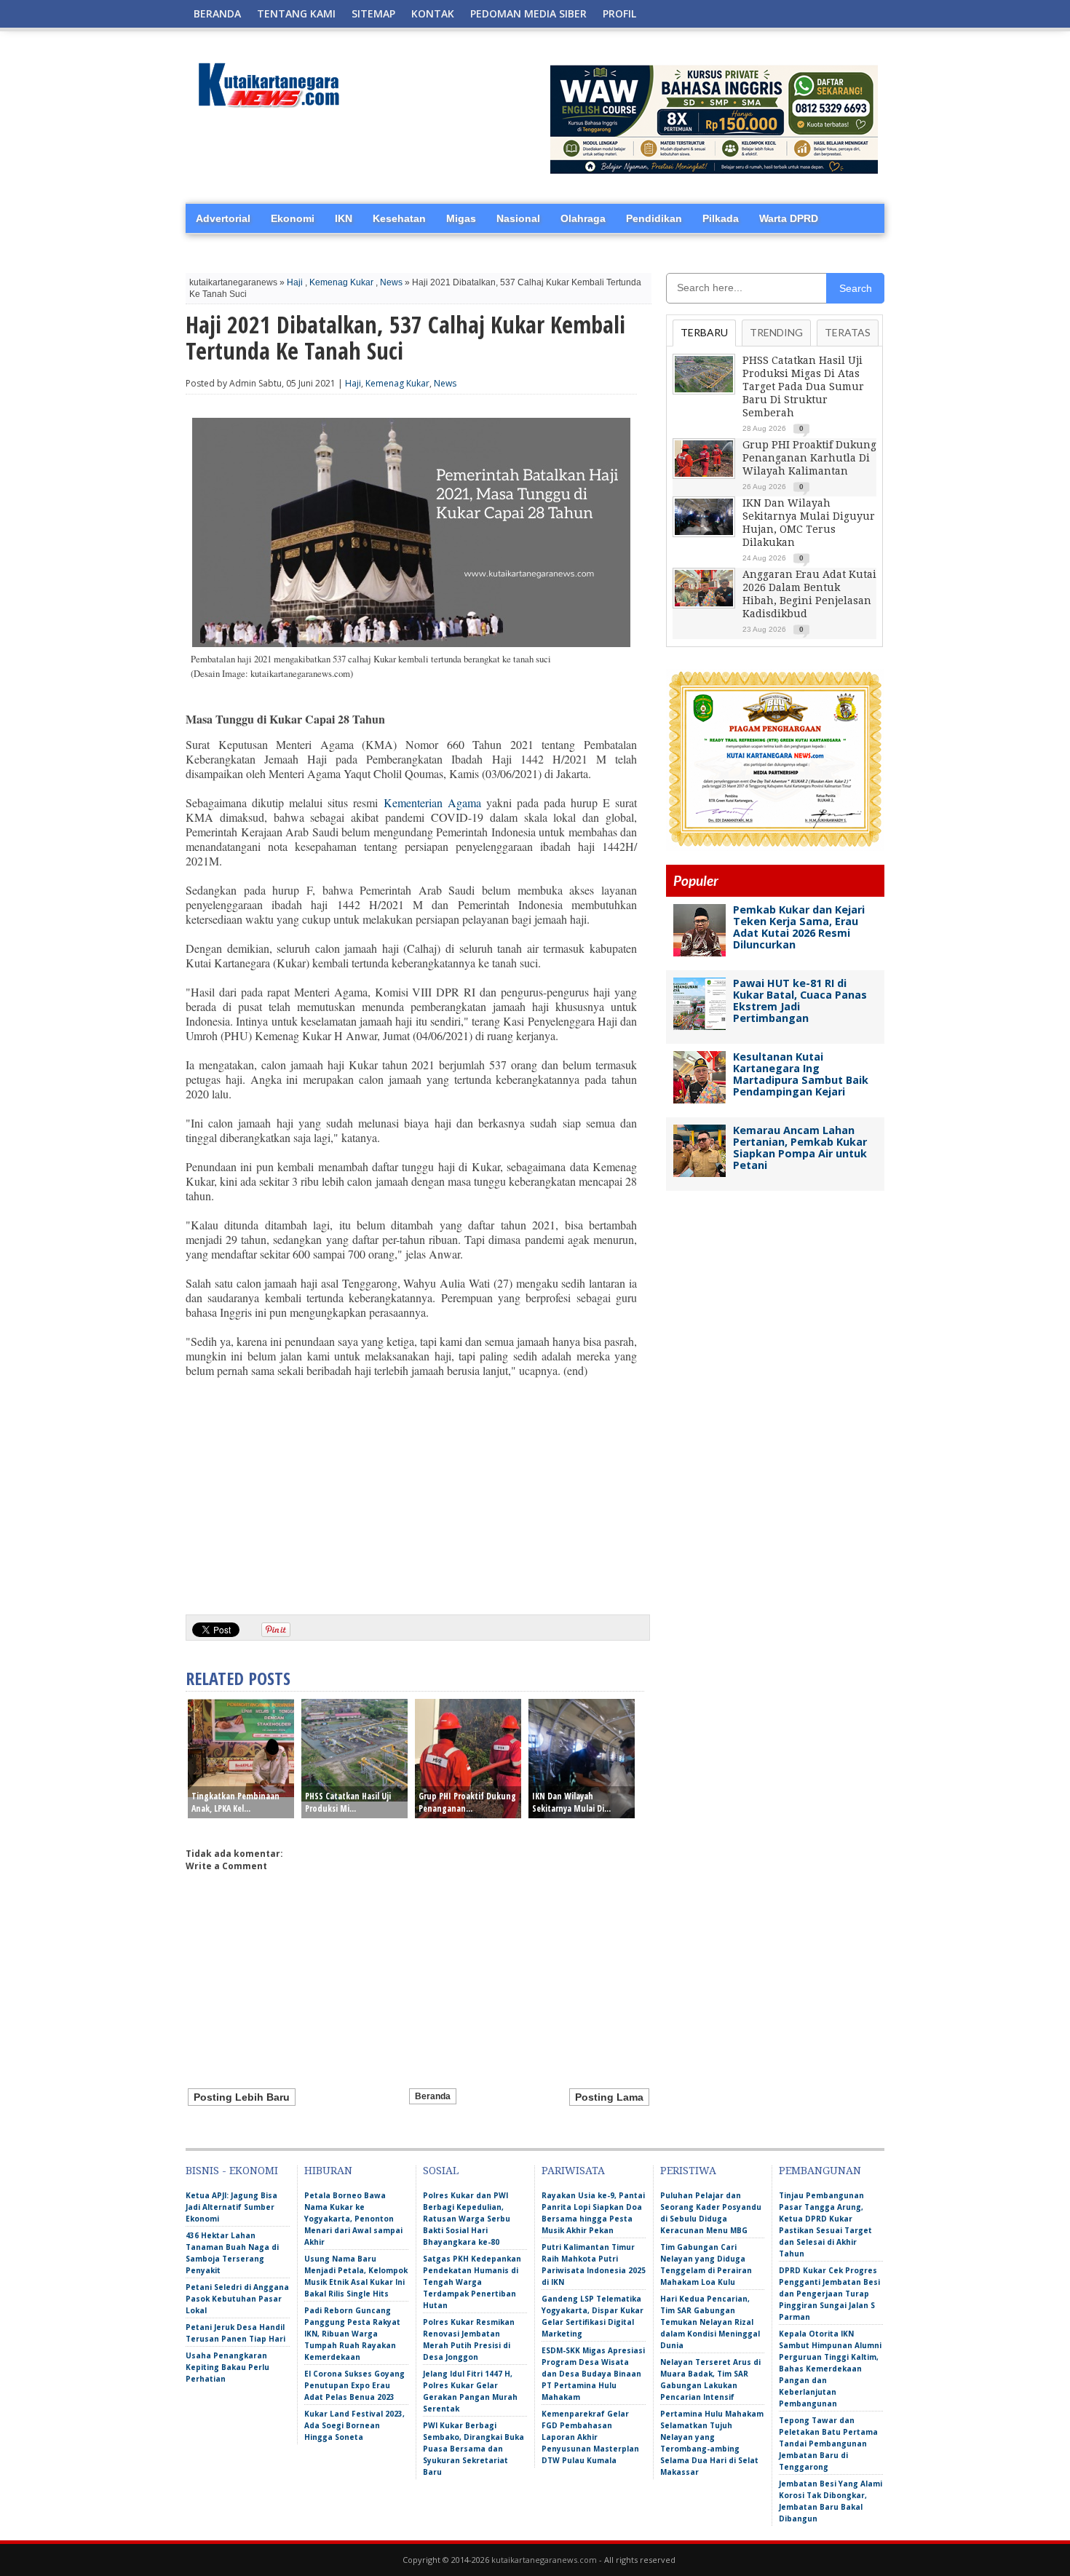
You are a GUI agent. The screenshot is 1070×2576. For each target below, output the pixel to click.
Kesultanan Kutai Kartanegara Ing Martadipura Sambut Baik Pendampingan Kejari (801, 1074)
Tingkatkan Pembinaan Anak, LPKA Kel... (235, 1802)
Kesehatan (399, 218)
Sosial (441, 2171)
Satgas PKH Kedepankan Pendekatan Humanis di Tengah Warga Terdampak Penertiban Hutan (472, 2282)
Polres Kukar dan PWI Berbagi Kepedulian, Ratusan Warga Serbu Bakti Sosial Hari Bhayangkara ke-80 (467, 2219)
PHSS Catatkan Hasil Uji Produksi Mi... (348, 1802)
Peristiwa (688, 2171)
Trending (776, 332)
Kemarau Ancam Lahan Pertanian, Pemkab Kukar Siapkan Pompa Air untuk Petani (800, 1148)
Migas (461, 218)
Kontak (433, 13)
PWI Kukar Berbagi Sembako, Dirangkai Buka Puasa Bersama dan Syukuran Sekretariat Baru (473, 2449)
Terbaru (704, 332)
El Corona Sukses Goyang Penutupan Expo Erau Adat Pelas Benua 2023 (354, 2385)
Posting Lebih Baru (242, 2097)
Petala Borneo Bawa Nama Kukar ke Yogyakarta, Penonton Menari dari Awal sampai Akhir (353, 2219)
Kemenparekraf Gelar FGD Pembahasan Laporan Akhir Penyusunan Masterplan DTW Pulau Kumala (590, 2437)
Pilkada (721, 218)
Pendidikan (654, 218)
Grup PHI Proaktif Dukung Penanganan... (467, 1802)
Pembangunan (820, 2171)
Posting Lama (609, 2097)
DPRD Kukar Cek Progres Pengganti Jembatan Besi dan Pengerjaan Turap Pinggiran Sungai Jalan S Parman (829, 2294)
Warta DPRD (789, 218)
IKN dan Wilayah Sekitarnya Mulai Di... (571, 1802)
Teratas (848, 332)
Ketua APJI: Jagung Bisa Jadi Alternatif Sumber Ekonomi (231, 2207)
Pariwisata (573, 2171)
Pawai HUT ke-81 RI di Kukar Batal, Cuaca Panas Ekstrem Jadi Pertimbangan (800, 1000)
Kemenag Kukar (341, 282)
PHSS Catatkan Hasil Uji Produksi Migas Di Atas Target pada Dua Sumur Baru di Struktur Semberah (803, 387)
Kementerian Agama (432, 802)
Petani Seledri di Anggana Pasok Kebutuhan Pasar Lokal (237, 2299)
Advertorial (223, 218)
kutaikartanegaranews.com (544, 2560)
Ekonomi (293, 218)
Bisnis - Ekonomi (232, 2171)
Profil (619, 13)
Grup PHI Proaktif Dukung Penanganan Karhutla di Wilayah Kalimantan (809, 458)
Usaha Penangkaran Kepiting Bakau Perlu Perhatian (227, 2367)
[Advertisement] (411, 1491)
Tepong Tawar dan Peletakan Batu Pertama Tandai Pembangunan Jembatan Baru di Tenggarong (828, 2444)
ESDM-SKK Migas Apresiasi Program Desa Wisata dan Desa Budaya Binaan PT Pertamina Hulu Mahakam (593, 2374)
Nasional (518, 218)
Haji (295, 282)
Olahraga (583, 218)
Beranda (217, 13)
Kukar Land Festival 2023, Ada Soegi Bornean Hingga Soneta (354, 2425)
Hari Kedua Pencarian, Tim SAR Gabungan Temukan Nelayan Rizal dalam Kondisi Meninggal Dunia (710, 2322)
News (391, 282)
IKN (344, 218)
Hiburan (328, 2171)
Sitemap (373, 13)
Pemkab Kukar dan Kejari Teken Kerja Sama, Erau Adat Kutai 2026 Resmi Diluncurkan (799, 927)
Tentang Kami (296, 13)
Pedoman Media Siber (528, 13)
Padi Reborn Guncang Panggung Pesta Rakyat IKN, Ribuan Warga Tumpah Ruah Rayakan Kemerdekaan (352, 2334)
